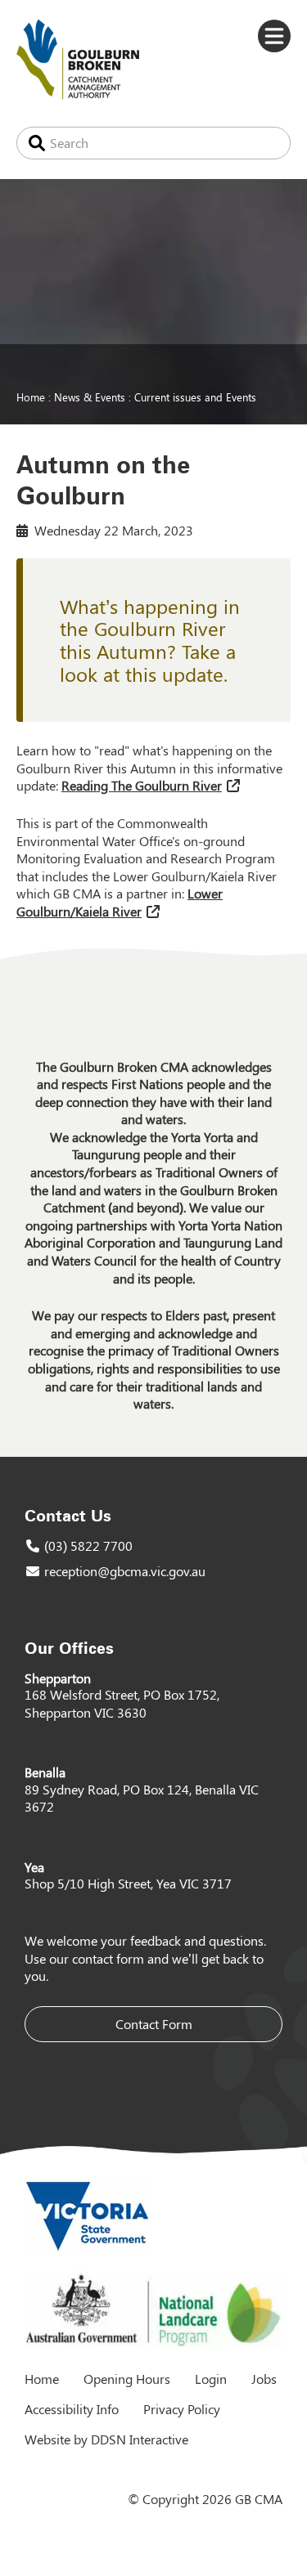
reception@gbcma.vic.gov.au (125, 1571)
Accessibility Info (72, 2409)
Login (211, 2379)
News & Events (90, 396)
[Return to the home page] (78, 94)
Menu (274, 36)
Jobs (264, 2379)
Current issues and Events (195, 396)
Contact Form (154, 2024)
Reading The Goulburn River (142, 785)
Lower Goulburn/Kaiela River (120, 902)
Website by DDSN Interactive (106, 2439)
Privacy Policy (182, 2409)
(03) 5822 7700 (88, 1546)
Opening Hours (127, 2379)
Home (31, 396)
